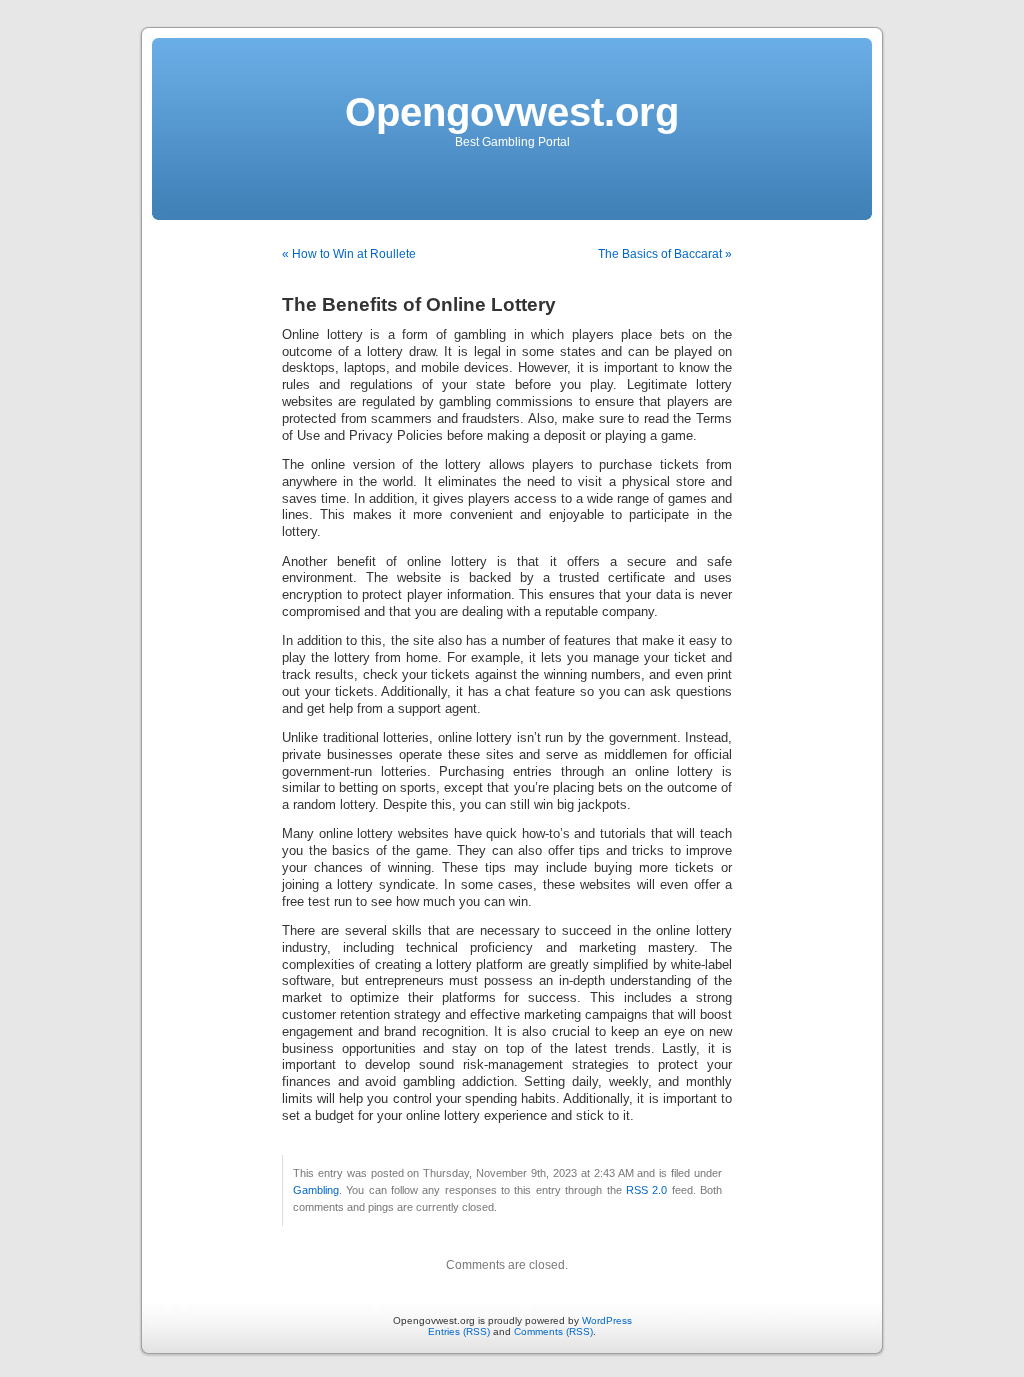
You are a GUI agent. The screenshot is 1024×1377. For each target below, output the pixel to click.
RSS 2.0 (646, 1190)
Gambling (316, 1190)
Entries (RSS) (459, 1331)
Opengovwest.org (512, 112)
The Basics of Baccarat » (665, 254)
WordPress (607, 1320)
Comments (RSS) (553, 1331)
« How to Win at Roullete (349, 254)
